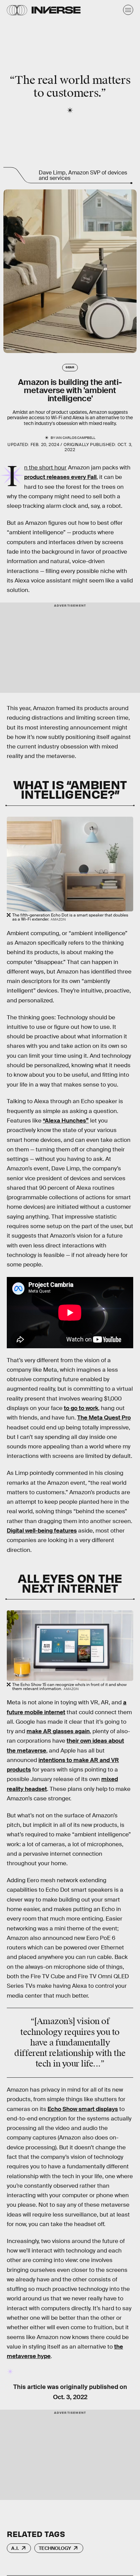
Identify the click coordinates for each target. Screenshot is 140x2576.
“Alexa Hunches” (66, 1121)
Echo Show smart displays (83, 2109)
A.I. (15, 2548)
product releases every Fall (60, 477)
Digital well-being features (42, 1531)
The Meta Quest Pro (104, 1418)
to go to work (81, 1408)
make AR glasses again (58, 1731)
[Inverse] (56, 10)
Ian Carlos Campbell (76, 438)
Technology (55, 2548)
